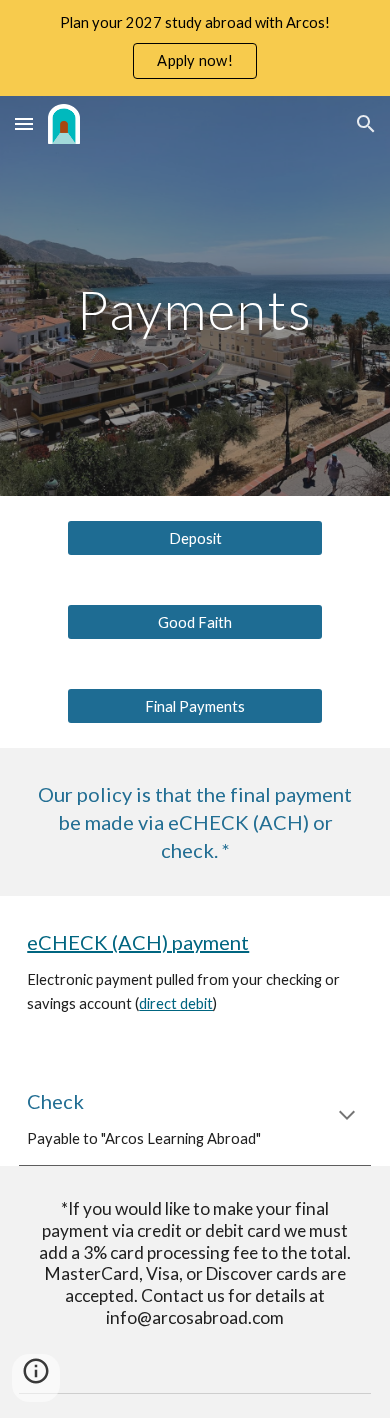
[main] (195, 309)
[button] (24, 123)
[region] (195, 48)
